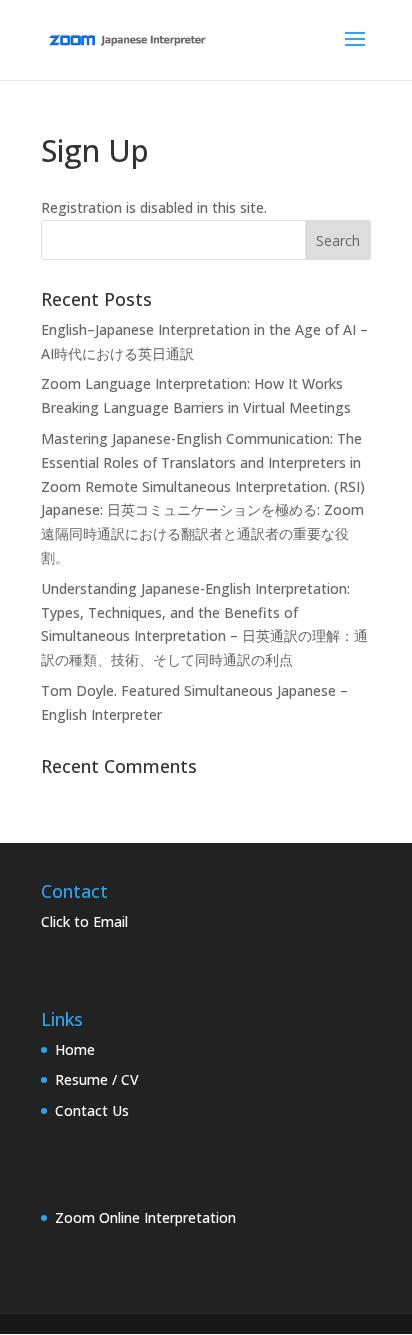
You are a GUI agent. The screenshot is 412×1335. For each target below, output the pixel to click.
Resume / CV (97, 1079)
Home (75, 1049)
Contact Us (92, 1110)
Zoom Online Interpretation (145, 1217)
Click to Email (84, 921)
